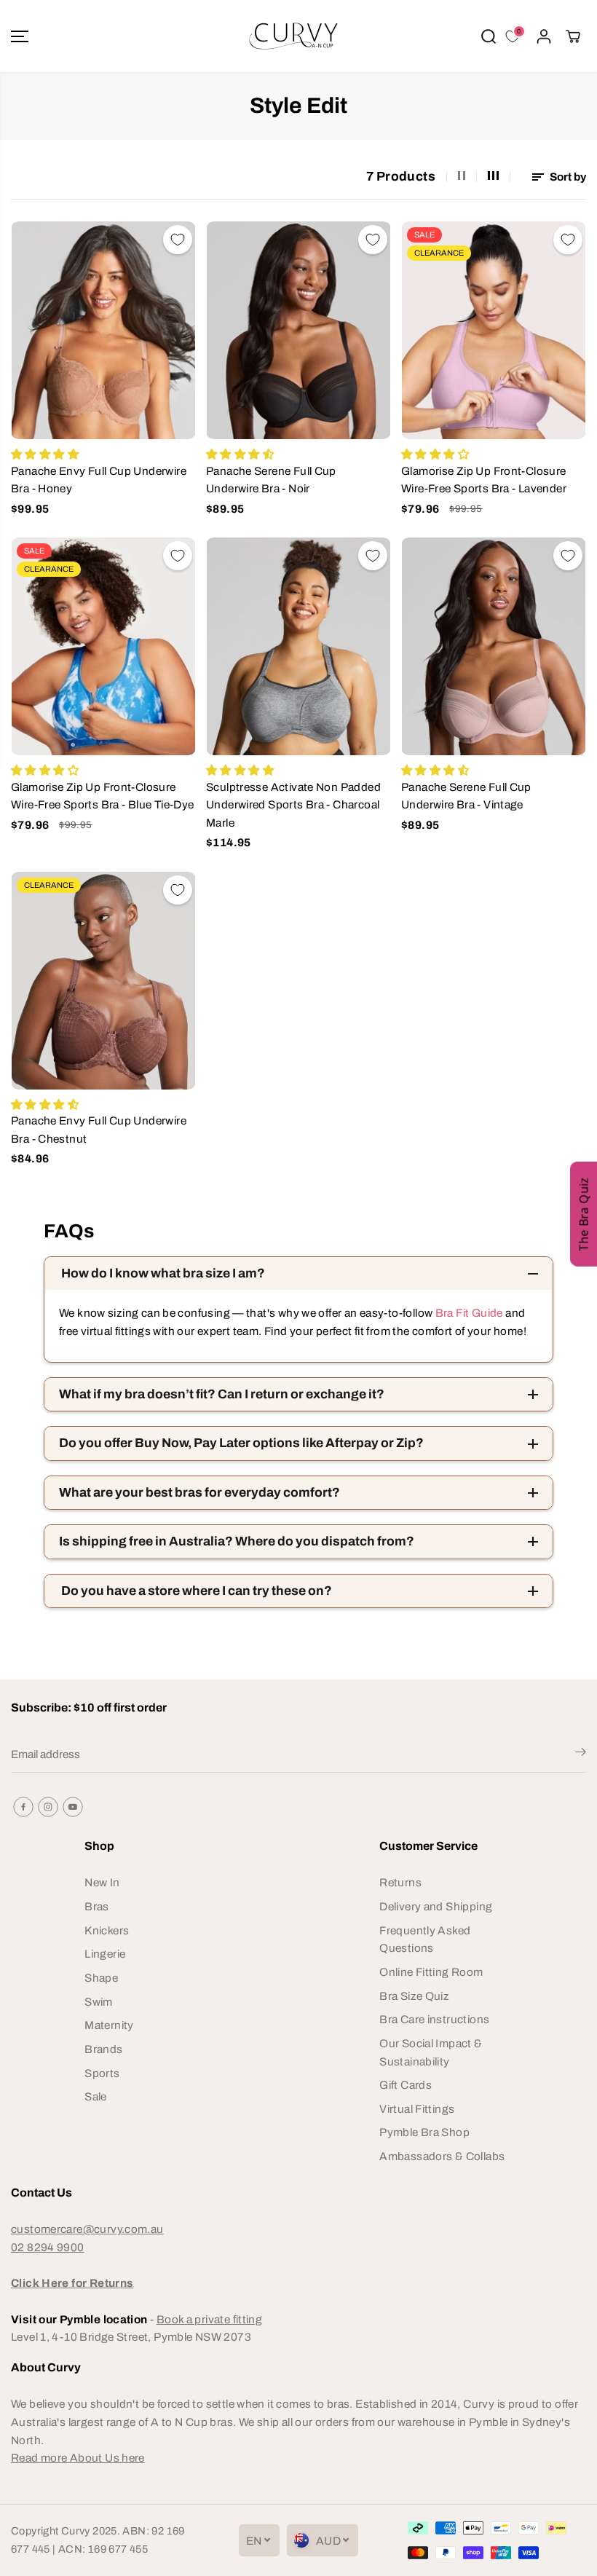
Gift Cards (406, 2085)
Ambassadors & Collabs (442, 2156)
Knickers (107, 1930)
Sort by (567, 177)
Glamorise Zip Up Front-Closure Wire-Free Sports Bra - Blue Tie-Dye (102, 796)
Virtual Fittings (417, 2109)
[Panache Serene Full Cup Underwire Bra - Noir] (298, 330)
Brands (103, 2049)
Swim (99, 2002)
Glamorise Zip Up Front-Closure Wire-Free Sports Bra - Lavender (484, 480)
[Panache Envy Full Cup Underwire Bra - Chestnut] (103, 981)
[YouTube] (73, 1807)
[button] (20, 36)
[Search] (489, 36)
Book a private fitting (209, 2319)
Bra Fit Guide (467, 1313)
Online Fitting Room (431, 1972)
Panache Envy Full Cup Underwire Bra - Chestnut (99, 1130)
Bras (97, 1906)
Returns (400, 1882)
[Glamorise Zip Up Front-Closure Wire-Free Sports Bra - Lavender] (494, 330)
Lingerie (105, 1954)
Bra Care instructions (434, 2019)
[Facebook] (23, 1807)
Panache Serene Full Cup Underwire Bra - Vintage (466, 796)
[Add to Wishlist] (178, 240)
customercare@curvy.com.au (87, 2229)
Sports (102, 2073)
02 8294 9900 (48, 2247)
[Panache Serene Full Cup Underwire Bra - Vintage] (494, 646)
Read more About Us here (78, 2458)
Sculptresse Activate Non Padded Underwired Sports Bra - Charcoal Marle (293, 805)
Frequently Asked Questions (425, 1939)
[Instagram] (48, 1807)
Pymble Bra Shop (424, 2132)
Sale (96, 2096)
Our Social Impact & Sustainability (431, 2052)
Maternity (109, 2025)
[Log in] (544, 36)
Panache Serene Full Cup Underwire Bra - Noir (271, 480)
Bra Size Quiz (414, 1996)
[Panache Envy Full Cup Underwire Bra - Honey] (103, 330)
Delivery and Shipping (436, 1906)
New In (102, 1882)
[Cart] (573, 36)
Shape (101, 1978)
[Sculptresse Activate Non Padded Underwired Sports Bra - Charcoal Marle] (298, 646)
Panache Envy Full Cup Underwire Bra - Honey (99, 480)
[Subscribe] (581, 1754)
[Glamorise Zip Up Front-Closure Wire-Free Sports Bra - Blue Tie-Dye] (103, 646)
